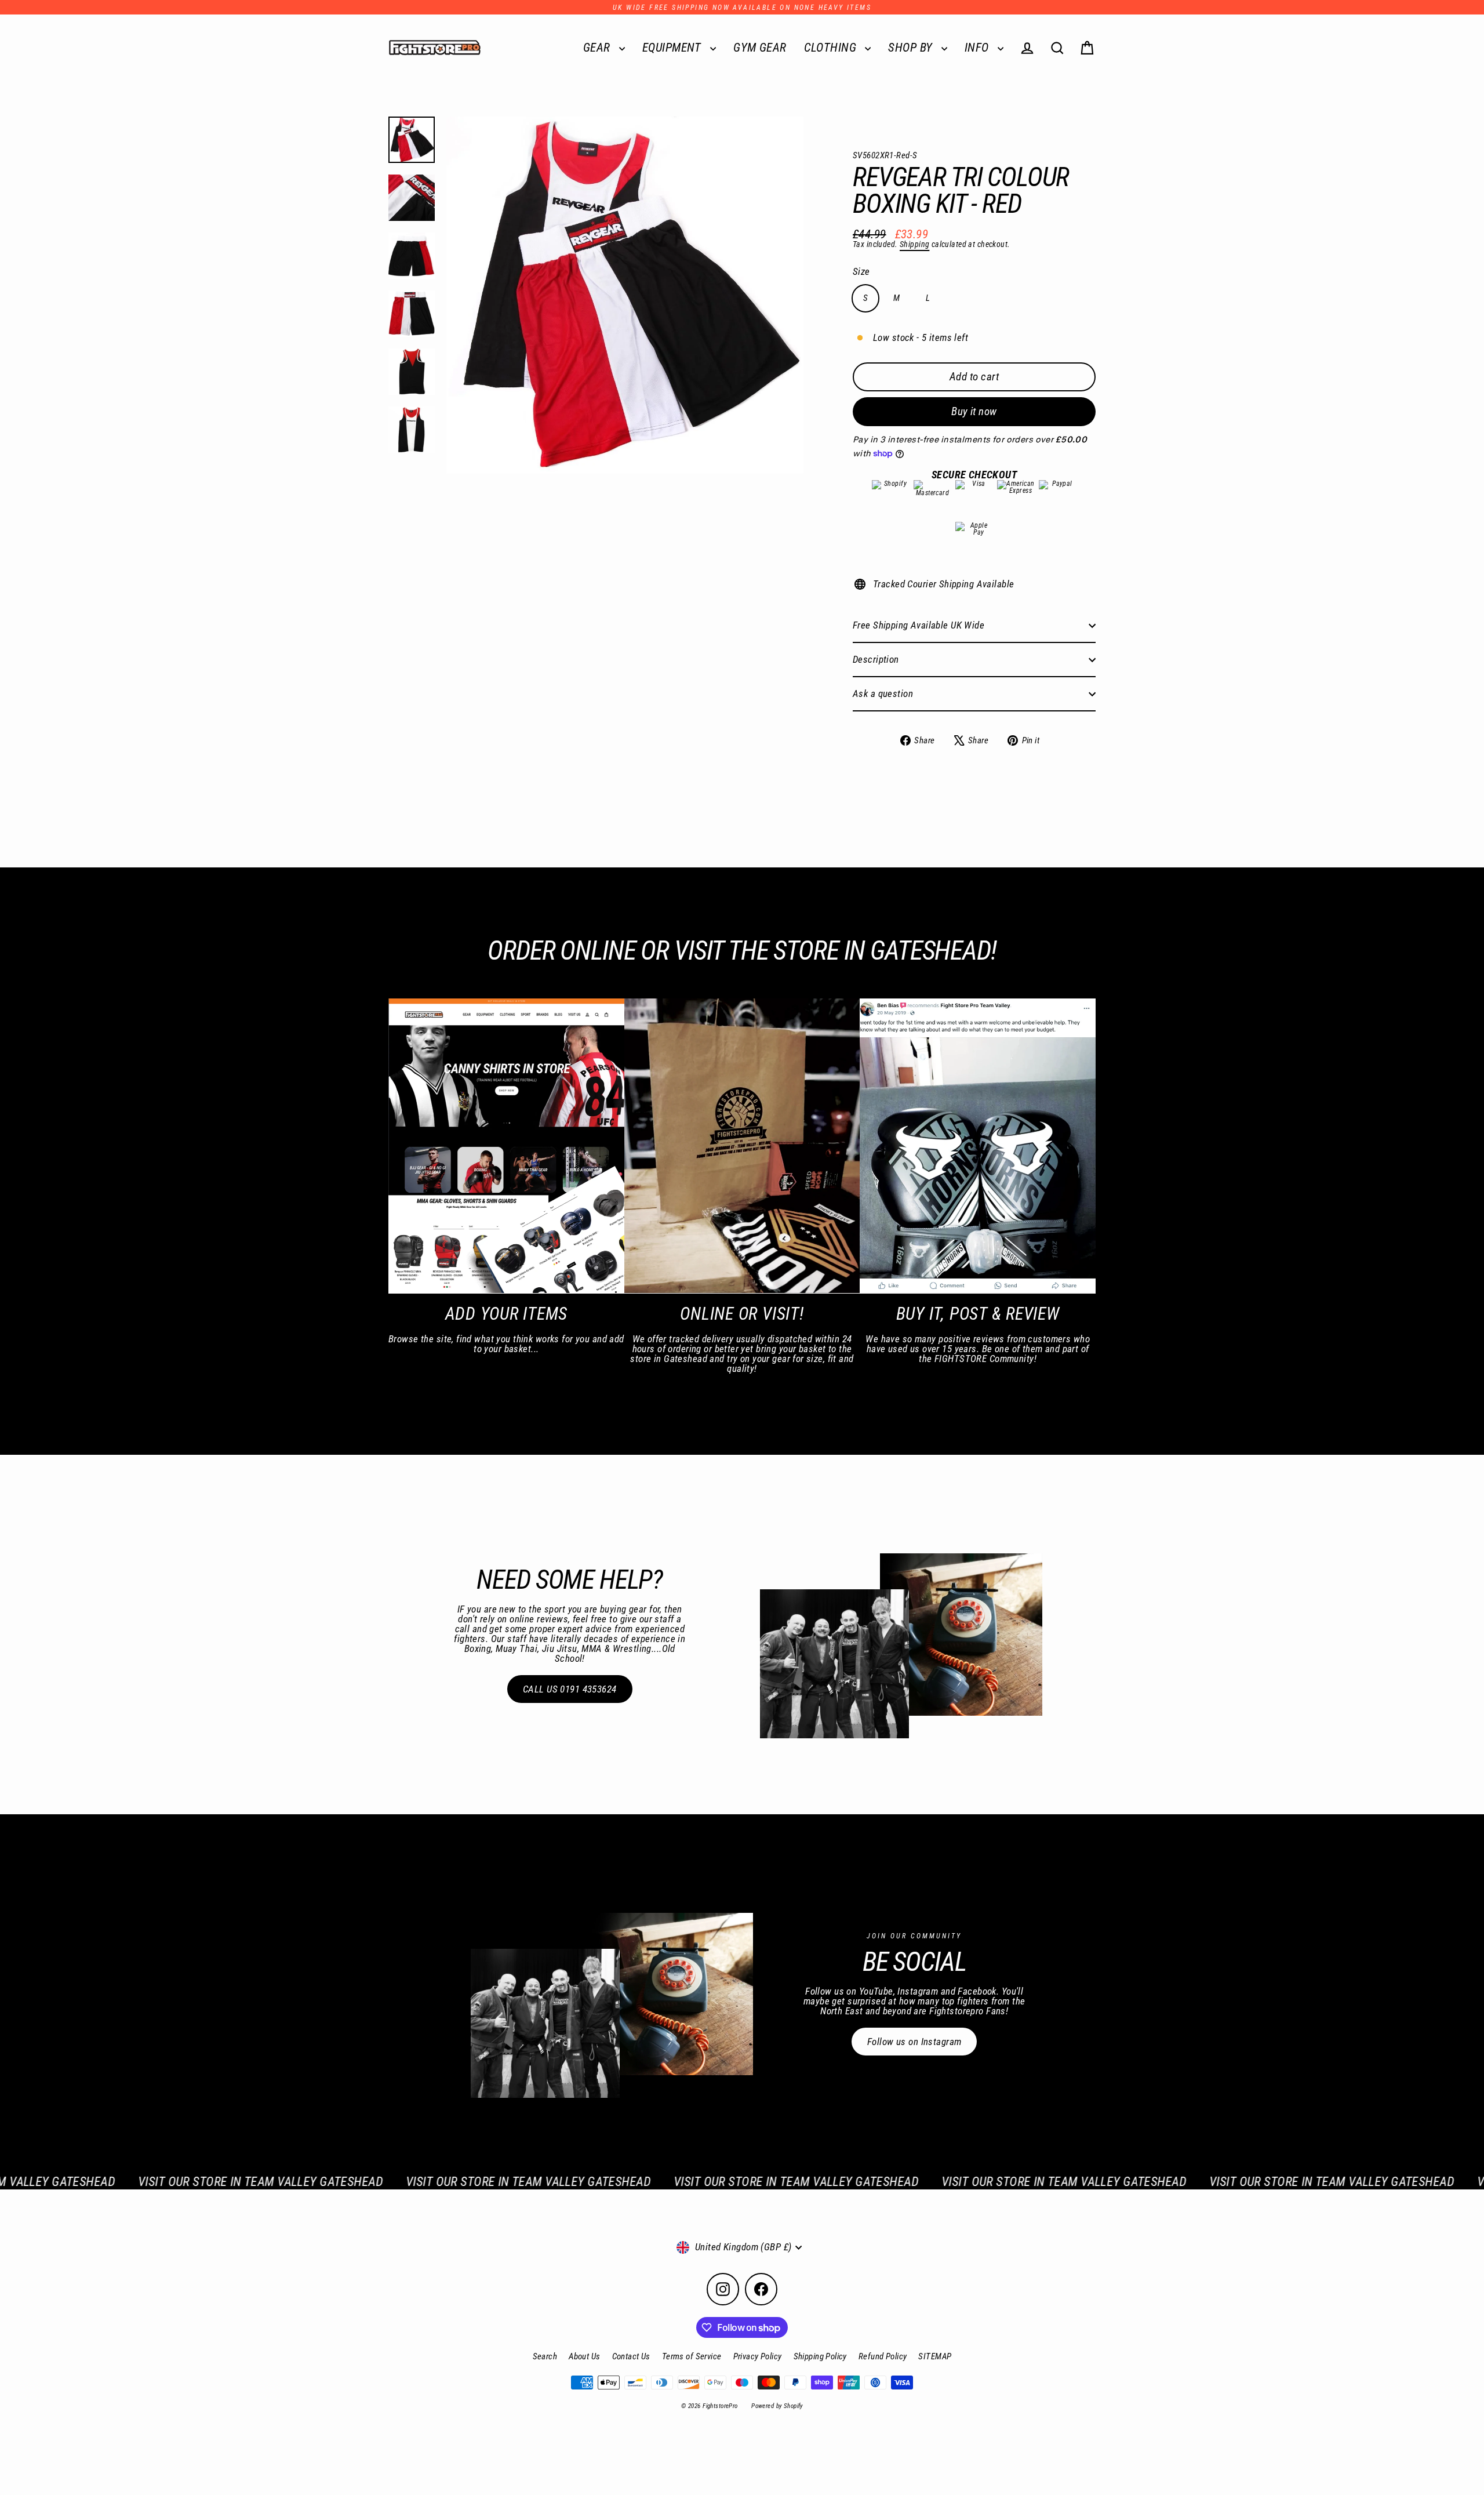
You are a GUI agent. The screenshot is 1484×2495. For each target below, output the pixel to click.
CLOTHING (832, 48)
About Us (584, 2356)
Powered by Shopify (777, 2406)
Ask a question (883, 693)
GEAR (598, 48)
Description (876, 659)
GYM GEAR (760, 48)
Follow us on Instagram (914, 2042)
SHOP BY (912, 48)
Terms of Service (692, 2356)
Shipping (914, 244)
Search (545, 2356)
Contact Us (631, 2356)
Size (861, 272)
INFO (978, 48)
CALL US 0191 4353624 (570, 1689)
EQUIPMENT (673, 48)
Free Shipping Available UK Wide (919, 625)
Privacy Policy (758, 2356)
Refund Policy (883, 2356)
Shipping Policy (820, 2356)
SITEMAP (935, 2356)
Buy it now (974, 411)
